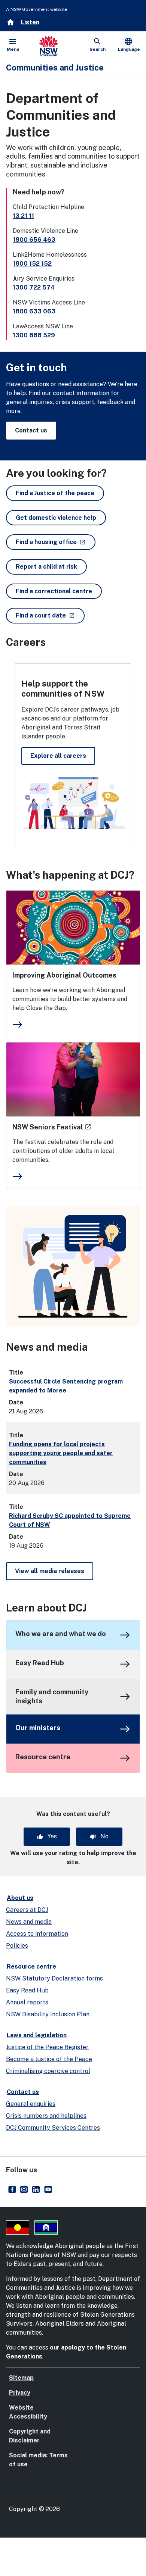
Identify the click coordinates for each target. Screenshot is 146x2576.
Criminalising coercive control (48, 2071)
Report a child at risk (46, 567)
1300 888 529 (34, 335)
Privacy (20, 2393)
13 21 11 (23, 216)
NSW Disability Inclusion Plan (48, 2014)
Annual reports (27, 2002)
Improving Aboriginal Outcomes (64, 975)
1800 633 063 (34, 311)
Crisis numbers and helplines (46, 2116)
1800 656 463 (34, 240)
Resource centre (43, 1757)
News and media (29, 1922)
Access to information (37, 1934)
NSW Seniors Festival (52, 1127)
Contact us (31, 430)
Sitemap (21, 2378)
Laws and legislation (37, 2035)
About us (20, 1898)
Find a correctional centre (54, 591)
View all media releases (50, 1571)
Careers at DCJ (27, 1910)
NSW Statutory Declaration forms (54, 1978)
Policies (17, 1946)
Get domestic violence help (56, 518)
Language (129, 44)
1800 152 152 (32, 264)
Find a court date (50, 615)
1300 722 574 (34, 287)
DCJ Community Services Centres (53, 2128)
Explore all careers (58, 756)
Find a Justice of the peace (55, 493)
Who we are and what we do (61, 1634)
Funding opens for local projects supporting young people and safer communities (61, 1453)
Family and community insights (52, 1696)
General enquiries (31, 2104)
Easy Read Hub (40, 1663)
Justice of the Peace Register (47, 2047)
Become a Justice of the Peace (49, 2059)
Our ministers (38, 1728)
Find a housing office (56, 542)
